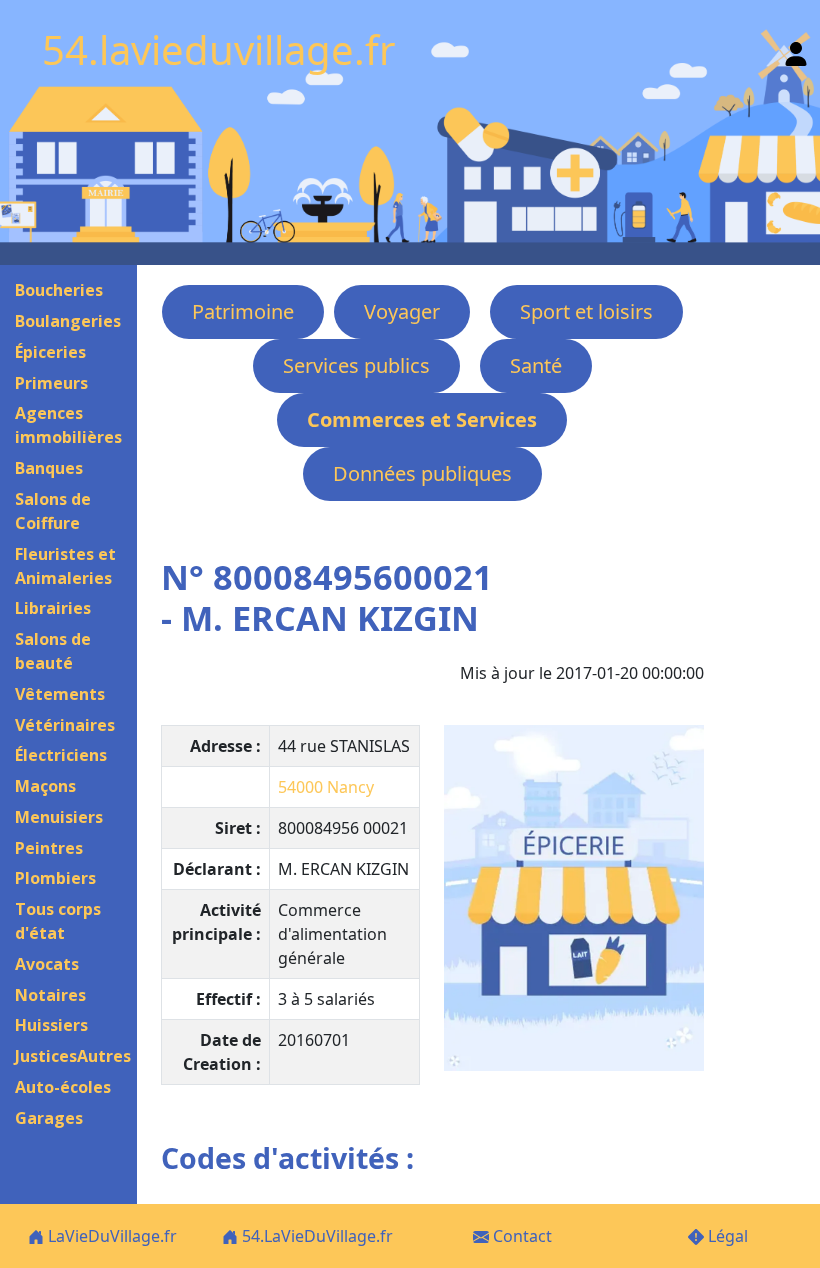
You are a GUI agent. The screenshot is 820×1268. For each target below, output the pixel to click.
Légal (726, 1236)
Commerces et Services (422, 419)
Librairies (53, 608)
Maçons (45, 786)
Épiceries (50, 352)
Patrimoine (243, 311)
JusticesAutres (73, 1056)
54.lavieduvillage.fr (219, 49)
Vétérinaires (65, 725)
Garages (49, 1118)
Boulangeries (68, 321)
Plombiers (55, 878)
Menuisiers (59, 817)
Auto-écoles (63, 1087)
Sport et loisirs (586, 311)
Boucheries (59, 290)
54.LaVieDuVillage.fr (315, 1236)
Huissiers (51, 1025)
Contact (520, 1236)
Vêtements (60, 694)
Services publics (356, 365)
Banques (49, 468)
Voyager (402, 311)
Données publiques (422, 473)
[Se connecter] (796, 49)
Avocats (47, 964)
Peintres (49, 848)
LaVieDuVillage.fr (110, 1236)
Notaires (50, 995)
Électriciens (61, 755)
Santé (536, 365)
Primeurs (51, 383)
